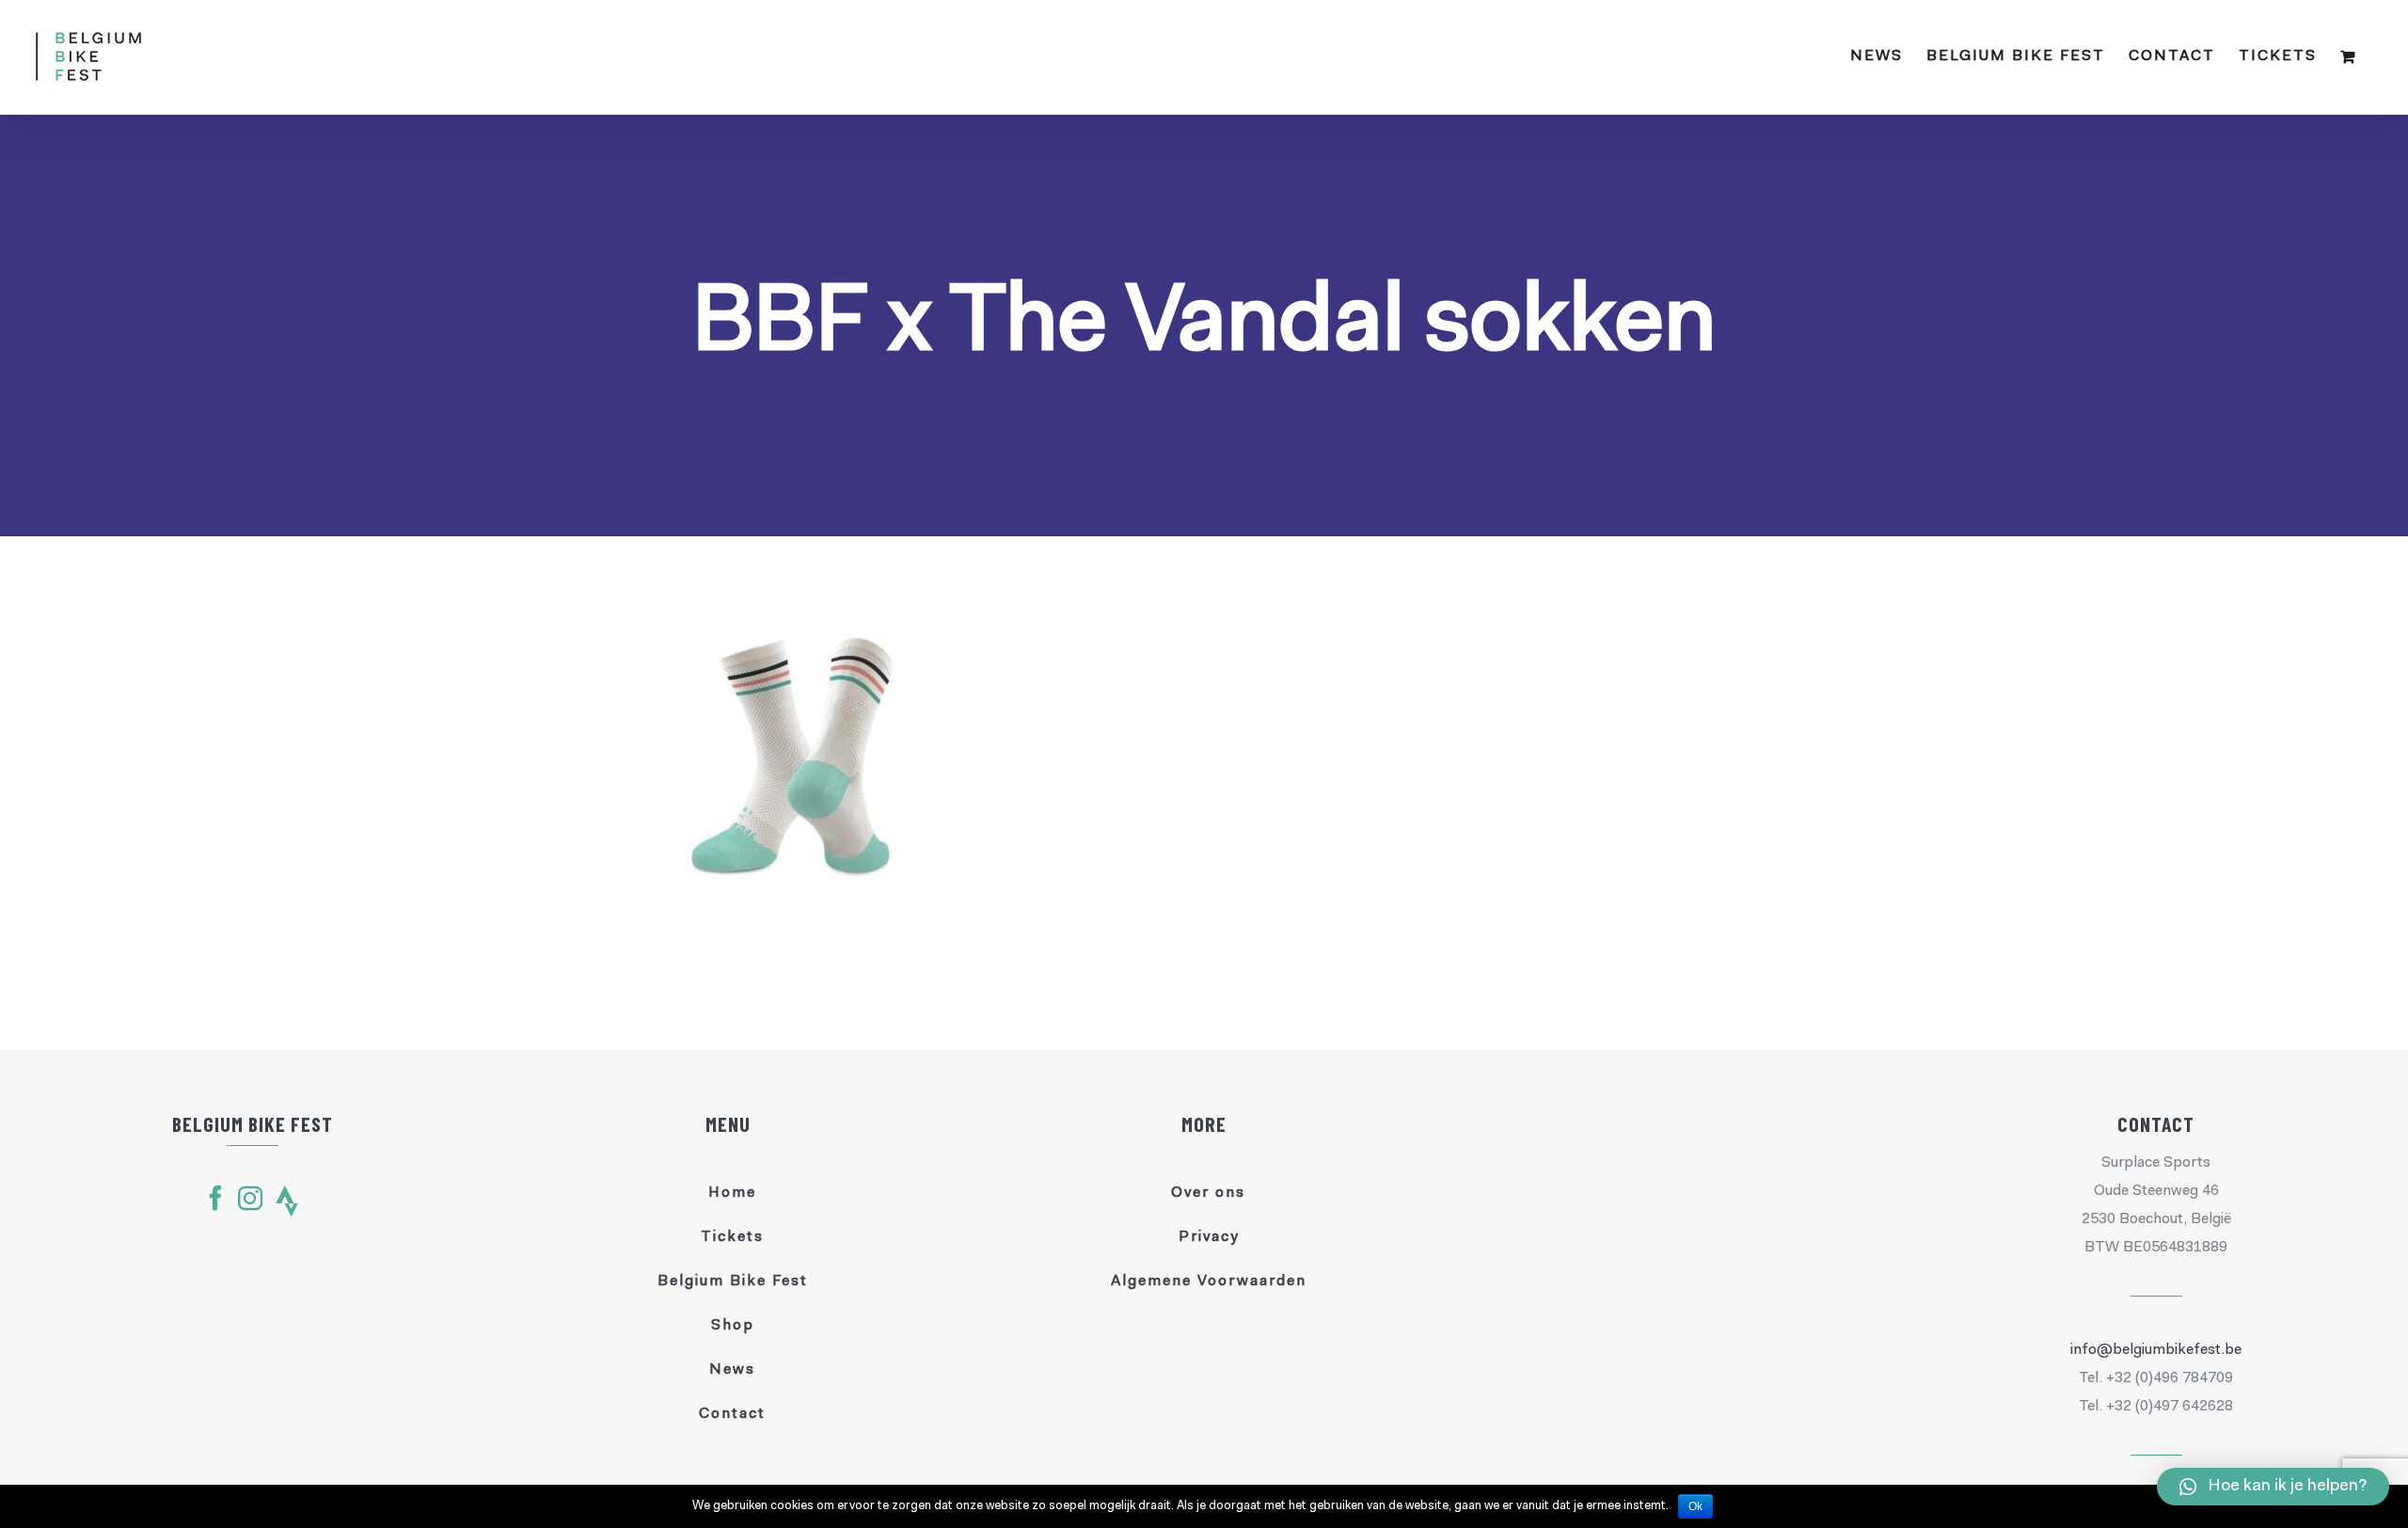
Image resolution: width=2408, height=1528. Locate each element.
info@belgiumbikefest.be (2156, 1350)
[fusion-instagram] (250, 1198)
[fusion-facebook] (215, 1198)
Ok (1695, 1506)
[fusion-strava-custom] (287, 1201)
